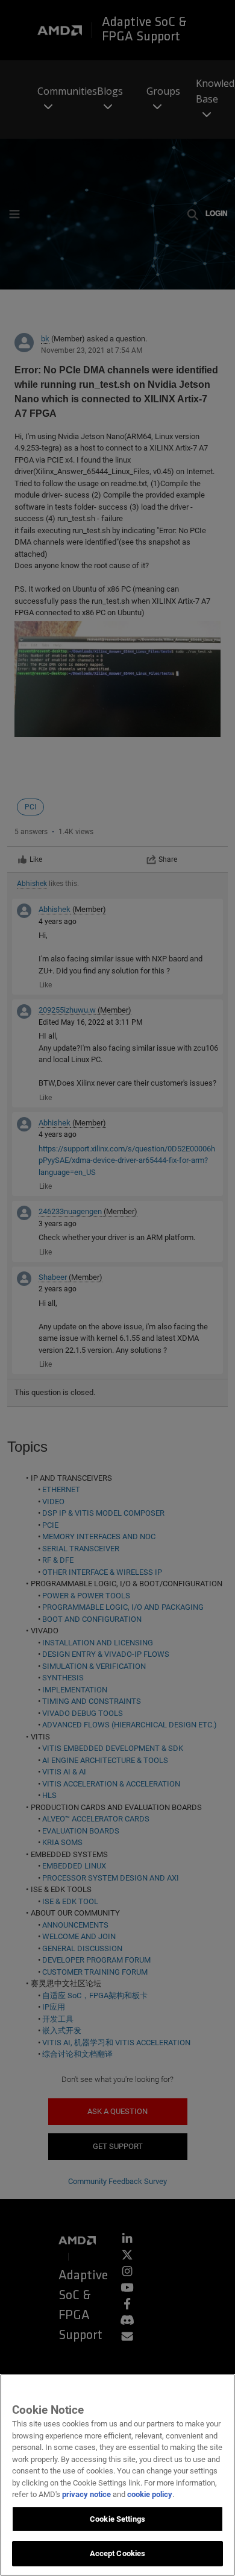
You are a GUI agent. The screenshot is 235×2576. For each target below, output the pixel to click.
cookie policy (150, 2494)
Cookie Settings (117, 2519)
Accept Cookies (118, 2553)
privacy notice (86, 2494)
